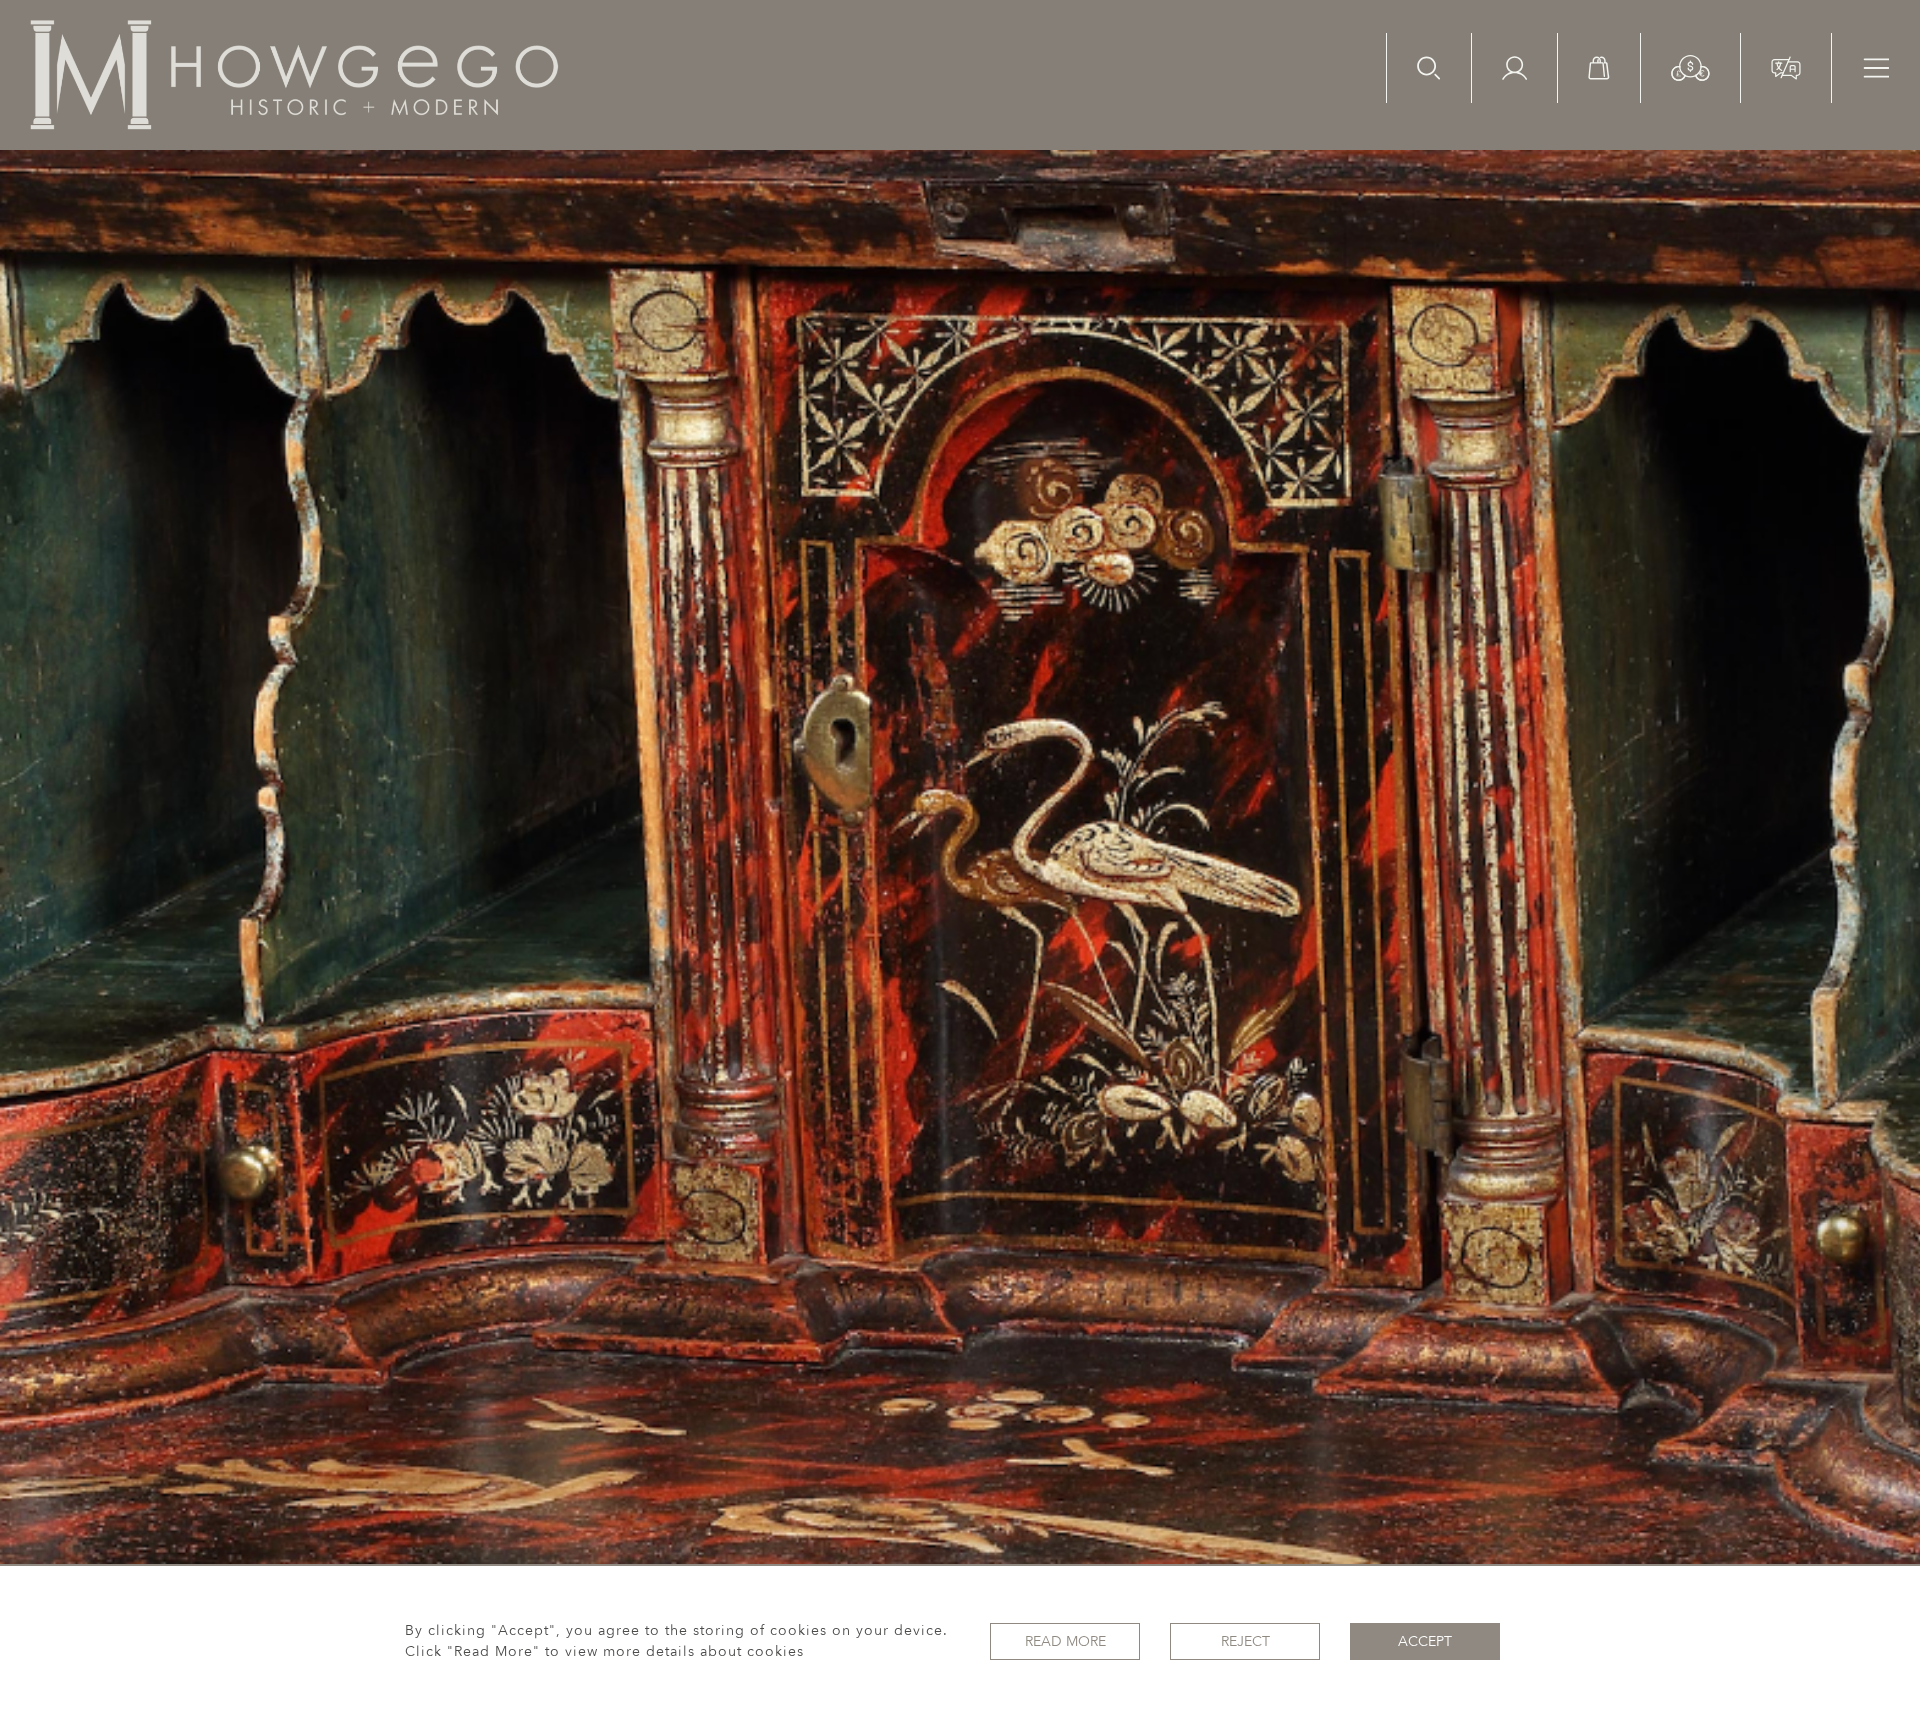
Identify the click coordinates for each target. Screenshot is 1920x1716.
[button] (1690, 66)
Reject (1245, 1641)
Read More (1065, 1641)
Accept (1425, 1641)
